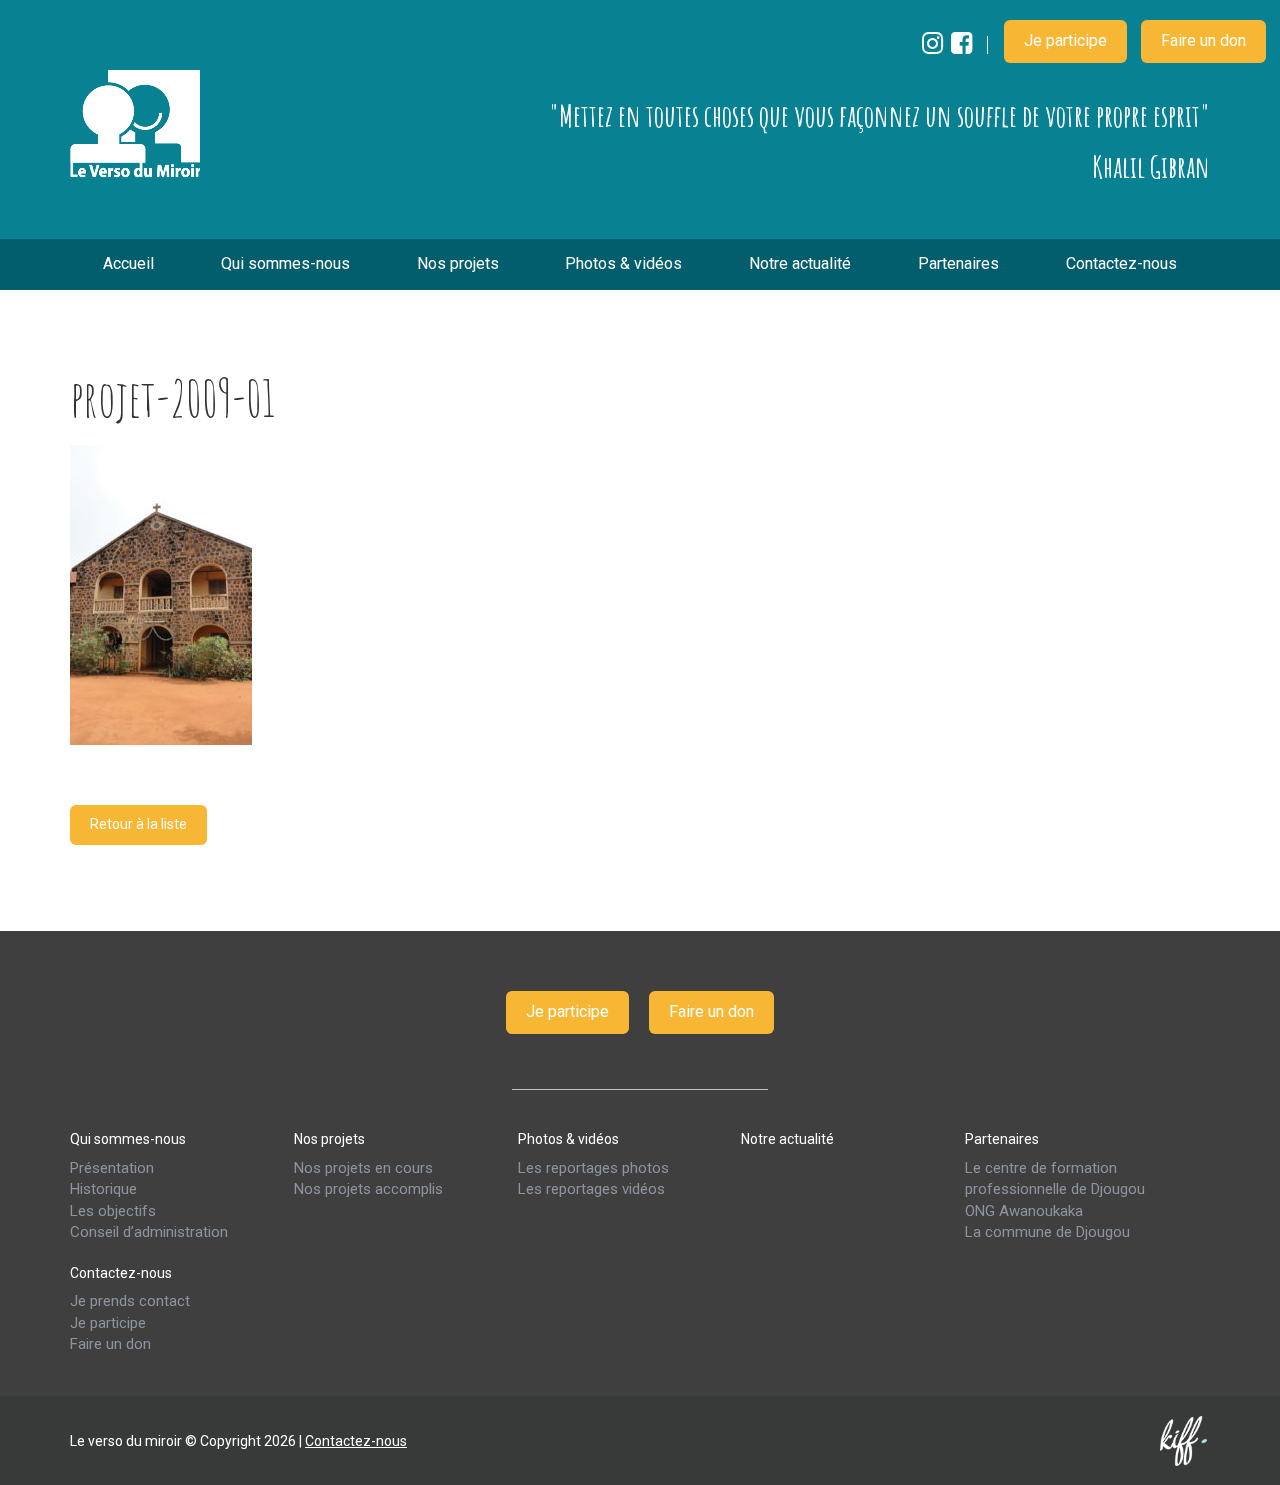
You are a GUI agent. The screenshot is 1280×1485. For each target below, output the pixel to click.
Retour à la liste (138, 824)
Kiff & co (1185, 1440)
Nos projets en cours (363, 1167)
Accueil (128, 263)
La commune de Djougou (1047, 1232)
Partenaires (958, 263)
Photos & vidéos (623, 263)
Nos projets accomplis (368, 1189)
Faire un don (1203, 40)
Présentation (112, 1167)
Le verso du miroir (135, 124)
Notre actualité (800, 263)
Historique (103, 1189)
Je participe (1065, 40)
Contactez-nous (1121, 263)
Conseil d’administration (149, 1232)
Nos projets (458, 263)
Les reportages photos (593, 1167)
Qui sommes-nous (285, 263)
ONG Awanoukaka (1024, 1210)
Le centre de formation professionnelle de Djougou (1055, 1177)
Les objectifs (113, 1210)
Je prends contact (130, 1301)
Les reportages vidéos (591, 1189)
